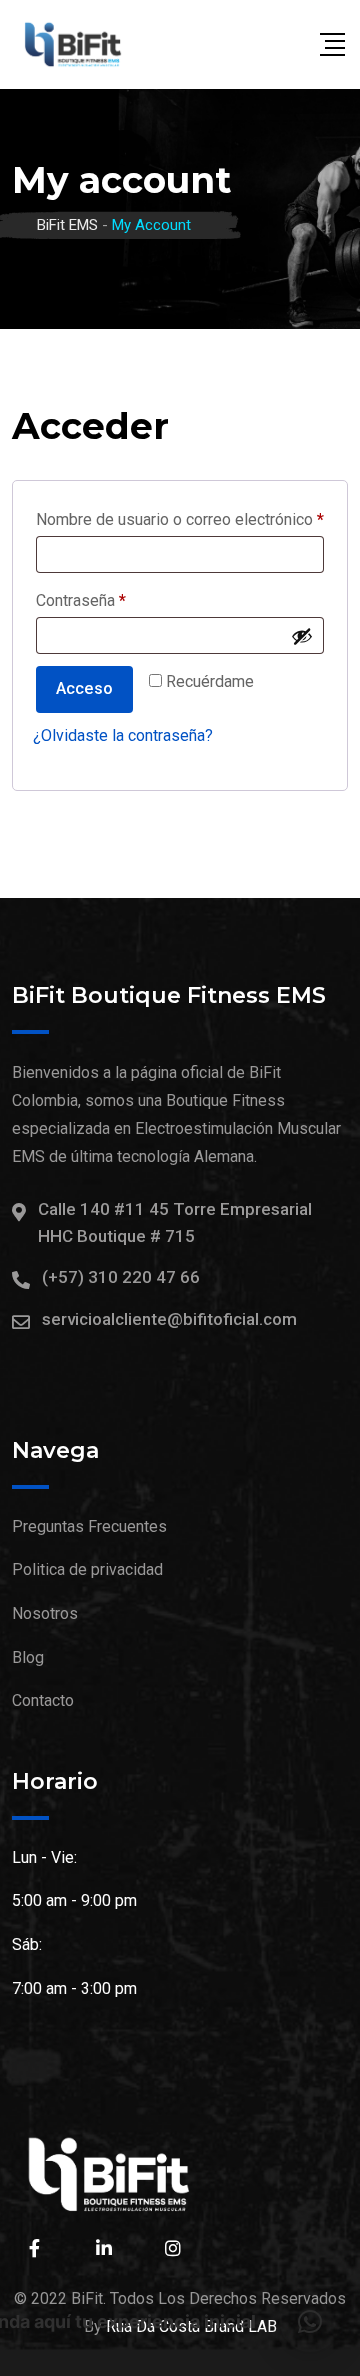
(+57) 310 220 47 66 (121, 1277)
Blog (28, 1657)
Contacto (43, 1700)
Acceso (84, 688)
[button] (310, 2322)
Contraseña (119, 600)
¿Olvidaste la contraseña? (123, 735)
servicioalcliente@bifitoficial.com (169, 1319)
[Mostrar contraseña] (302, 636)
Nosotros (45, 1613)
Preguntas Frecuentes (89, 1526)
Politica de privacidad (87, 1569)
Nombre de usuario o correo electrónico (180, 519)
